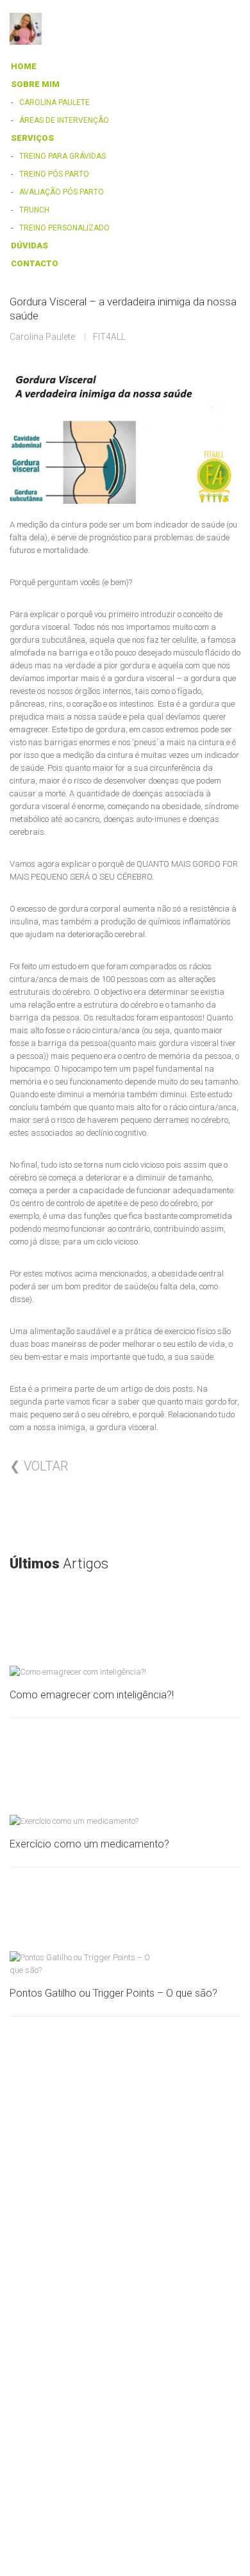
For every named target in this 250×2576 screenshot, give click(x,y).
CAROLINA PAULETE (54, 102)
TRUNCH (34, 210)
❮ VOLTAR (39, 1466)
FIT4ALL (109, 337)
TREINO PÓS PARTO (54, 174)
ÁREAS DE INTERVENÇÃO (64, 120)
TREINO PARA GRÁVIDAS (63, 156)
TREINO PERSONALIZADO (64, 228)
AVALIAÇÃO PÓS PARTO (62, 192)
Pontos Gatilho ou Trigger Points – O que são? (113, 1993)
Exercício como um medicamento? (89, 1844)
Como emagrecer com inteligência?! (92, 1695)
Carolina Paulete (42, 337)
